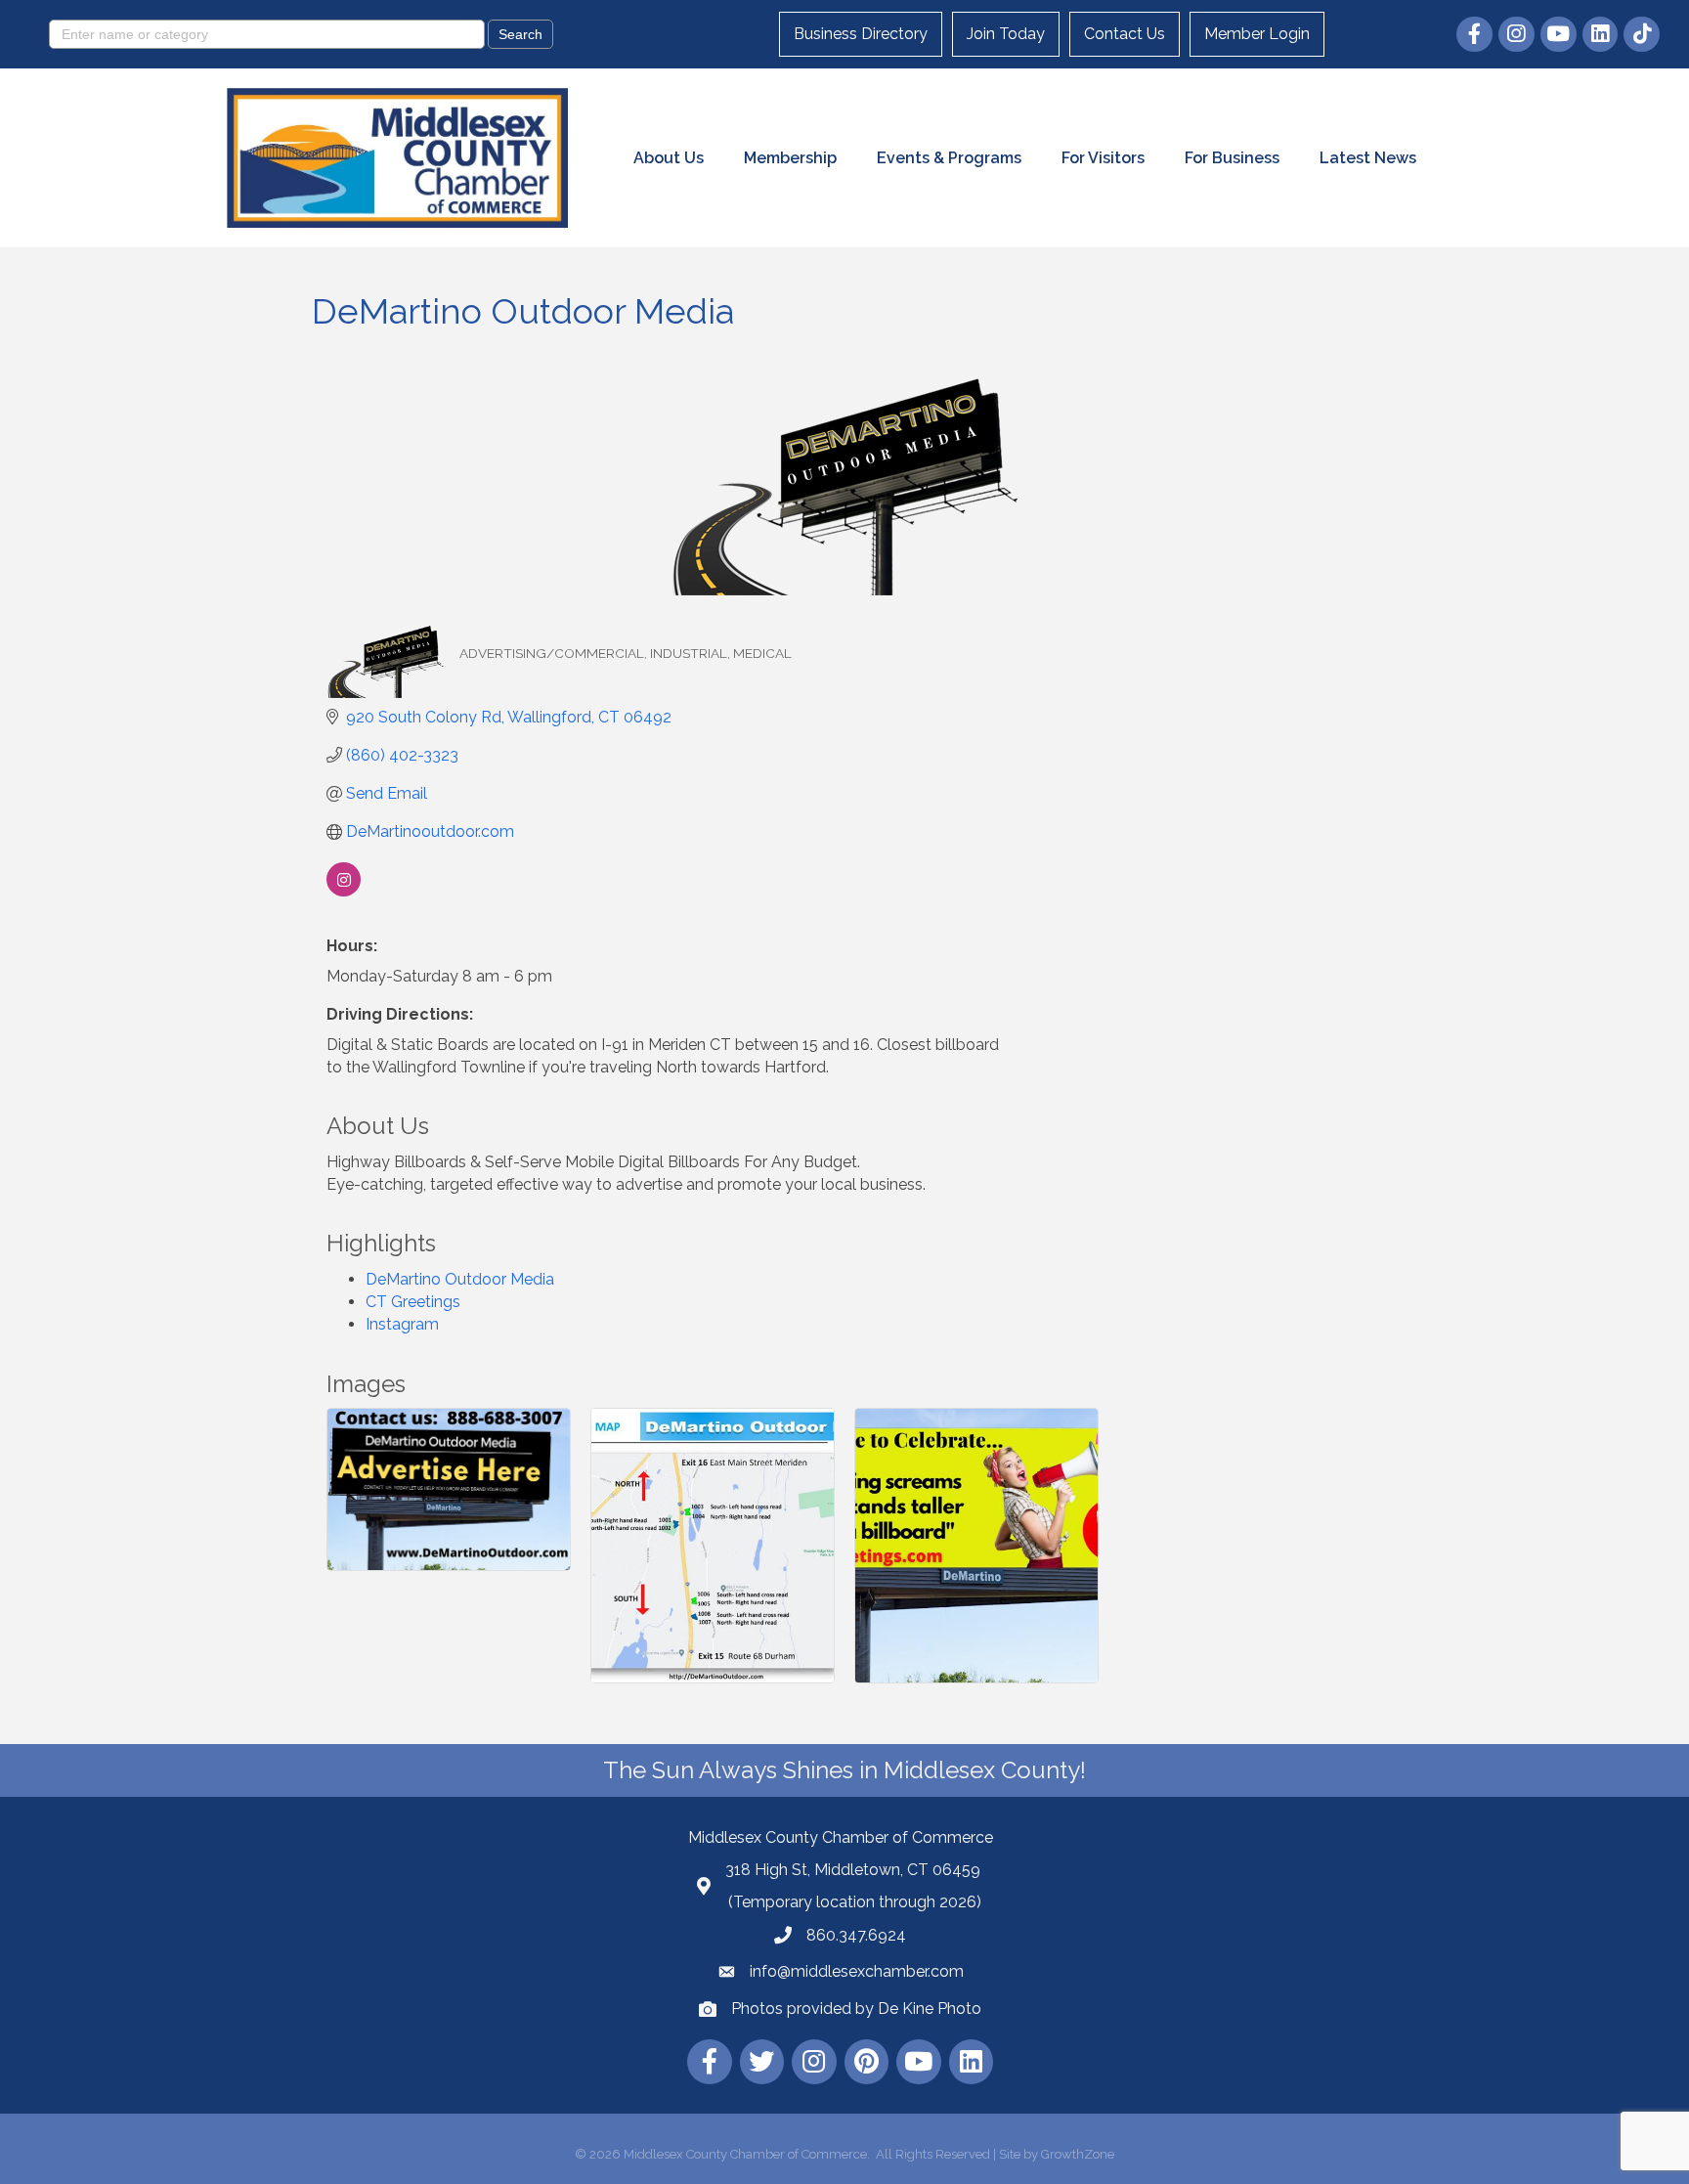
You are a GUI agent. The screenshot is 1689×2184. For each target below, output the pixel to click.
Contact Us (1125, 34)
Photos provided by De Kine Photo (856, 2009)
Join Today (1006, 34)
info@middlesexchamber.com (857, 1971)
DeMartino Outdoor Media (460, 1279)
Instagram (402, 1324)
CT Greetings (413, 1302)
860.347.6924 (856, 1935)
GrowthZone (1078, 2154)
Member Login (1257, 34)
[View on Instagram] (344, 891)
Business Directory (861, 34)
